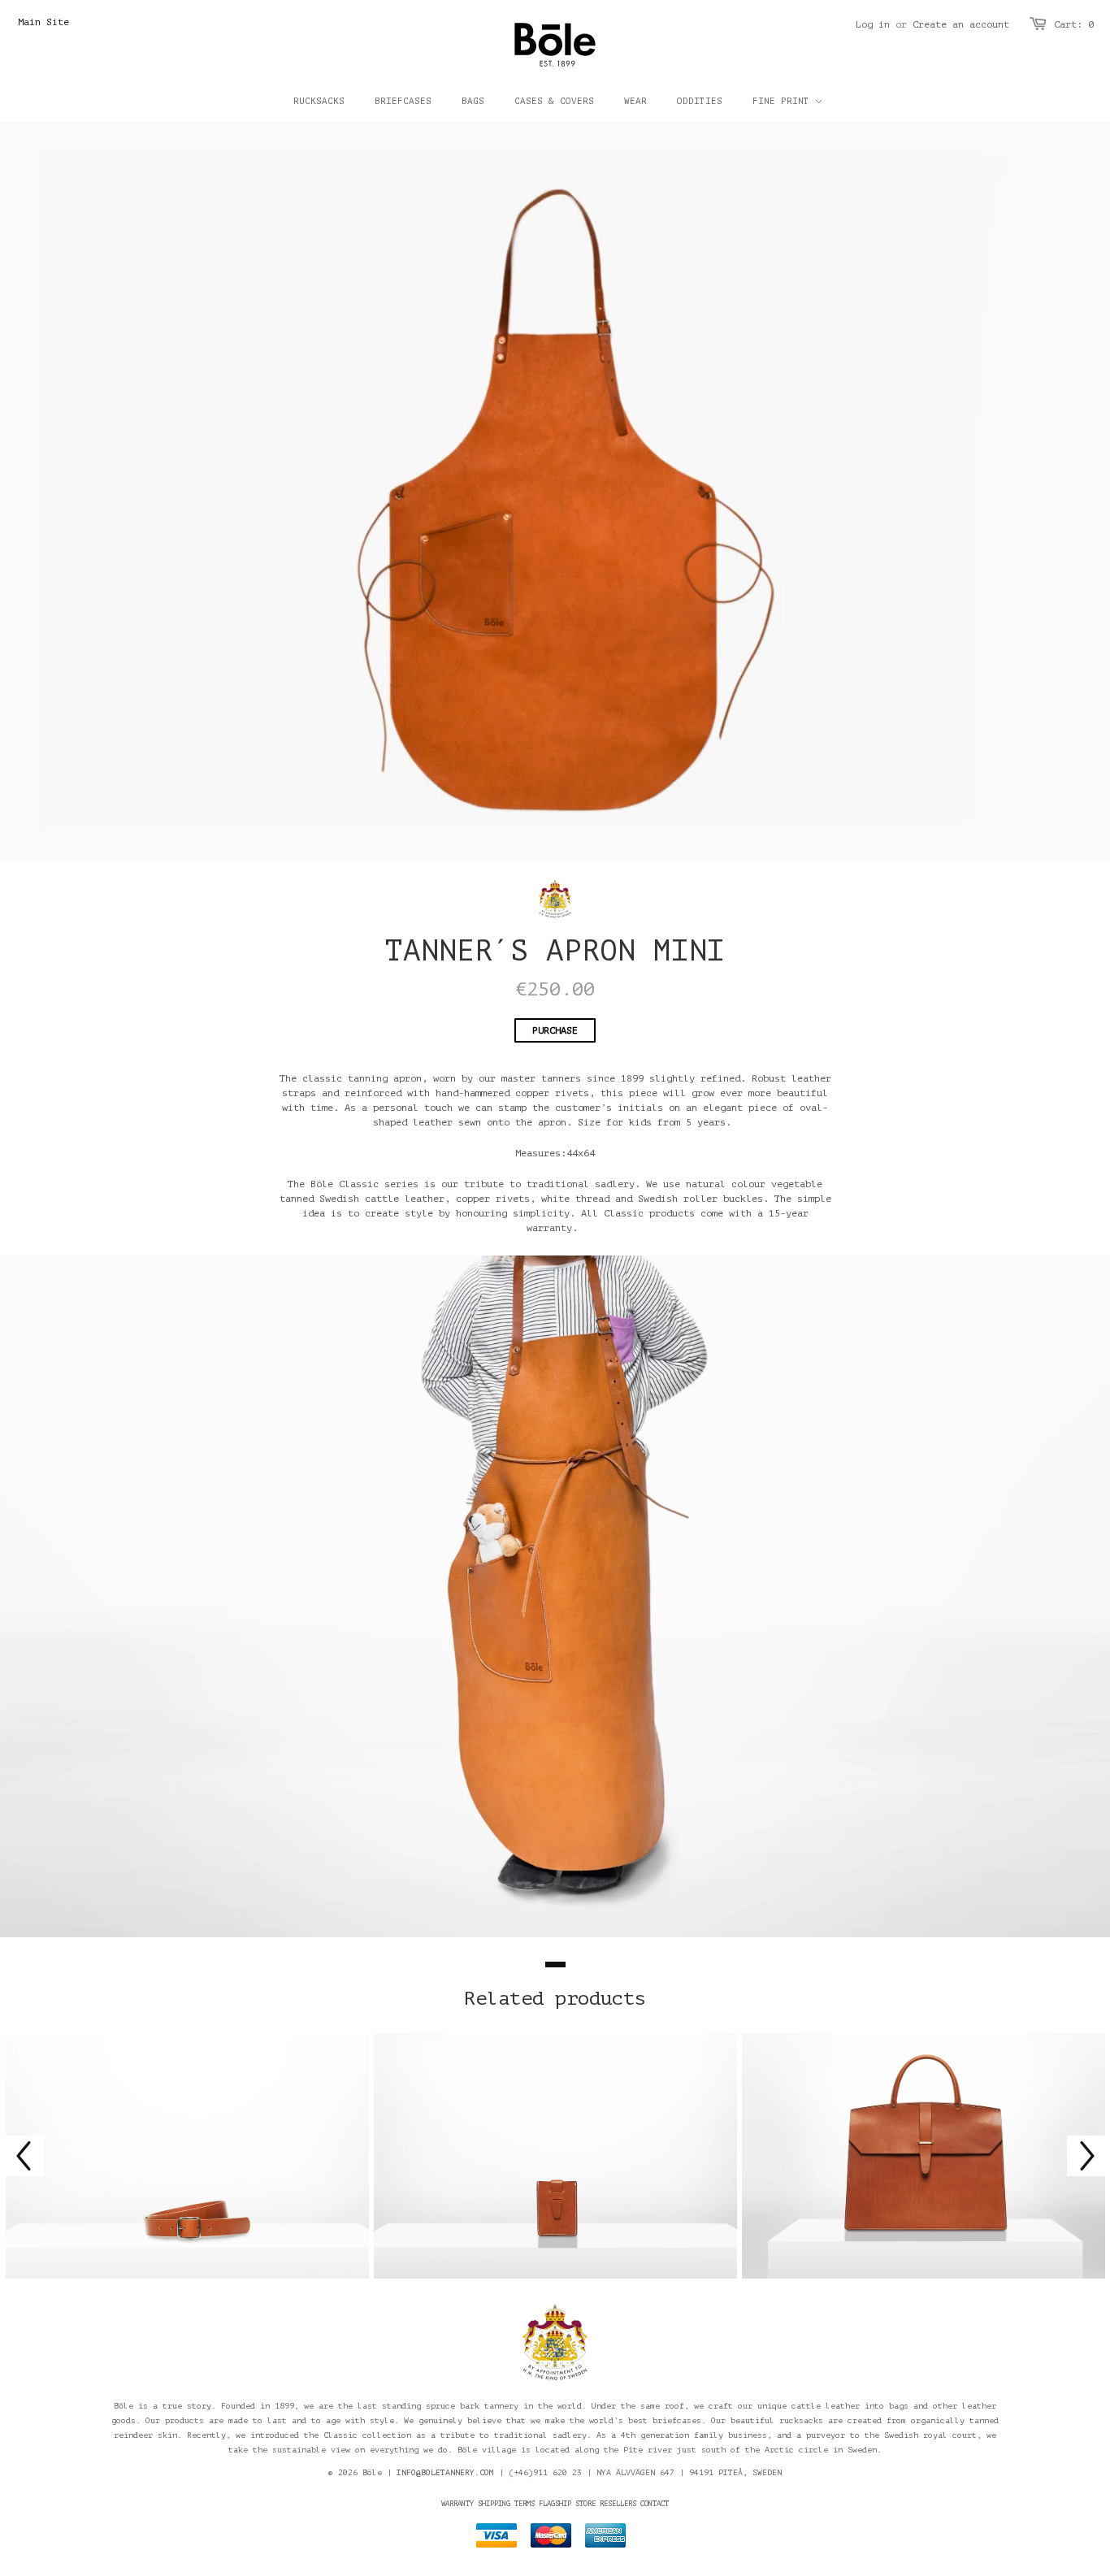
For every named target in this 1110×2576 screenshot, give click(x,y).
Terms (525, 2504)
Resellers (618, 2504)
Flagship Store (567, 2504)
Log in (873, 24)
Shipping (494, 2504)
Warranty (457, 2504)
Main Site (43, 22)
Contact (655, 2504)
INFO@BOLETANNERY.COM (445, 2472)
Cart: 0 (1074, 24)
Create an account (961, 24)
